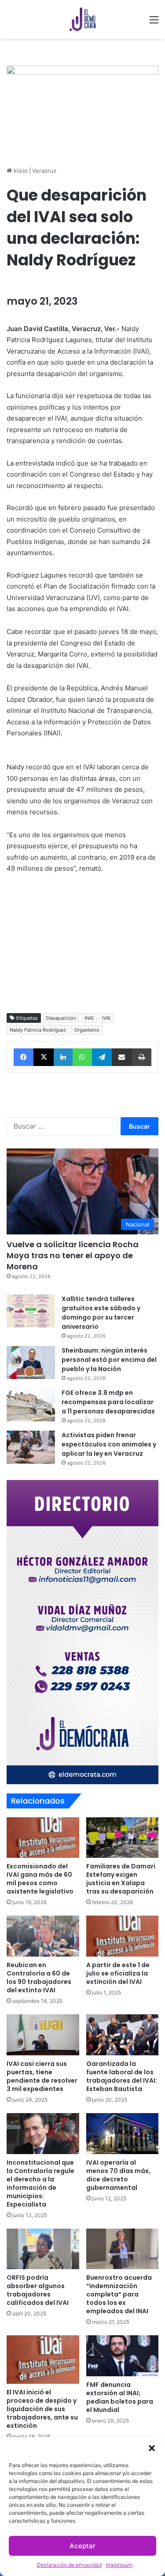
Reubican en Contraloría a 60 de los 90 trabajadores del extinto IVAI (39, 1978)
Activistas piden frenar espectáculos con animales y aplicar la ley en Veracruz (109, 1444)
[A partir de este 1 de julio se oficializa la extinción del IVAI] (123, 1936)
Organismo (87, 1030)
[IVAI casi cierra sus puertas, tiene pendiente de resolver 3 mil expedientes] (43, 2035)
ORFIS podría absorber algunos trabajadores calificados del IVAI (38, 2290)
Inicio (20, 171)
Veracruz (44, 171)
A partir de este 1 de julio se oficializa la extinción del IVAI (118, 1973)
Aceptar (82, 2546)
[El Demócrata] (83, 19)
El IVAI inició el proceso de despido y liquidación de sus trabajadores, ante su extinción (42, 2409)
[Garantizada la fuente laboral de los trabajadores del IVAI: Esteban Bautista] (123, 2035)
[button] (152, 2448)
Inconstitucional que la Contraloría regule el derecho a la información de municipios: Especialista (40, 2183)
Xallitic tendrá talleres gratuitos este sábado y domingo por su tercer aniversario (101, 1313)
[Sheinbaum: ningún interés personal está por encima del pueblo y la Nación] (31, 1363)
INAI (89, 1018)
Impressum (119, 2565)
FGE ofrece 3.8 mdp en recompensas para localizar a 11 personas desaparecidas (108, 1402)
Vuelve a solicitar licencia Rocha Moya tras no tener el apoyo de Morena (73, 1255)
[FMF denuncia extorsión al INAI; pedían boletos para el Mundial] (123, 2356)
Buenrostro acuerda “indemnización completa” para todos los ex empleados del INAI (119, 2294)
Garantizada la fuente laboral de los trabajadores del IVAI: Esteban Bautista (122, 2076)
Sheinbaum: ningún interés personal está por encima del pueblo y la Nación (109, 1360)
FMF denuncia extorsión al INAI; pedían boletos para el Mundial (120, 2397)
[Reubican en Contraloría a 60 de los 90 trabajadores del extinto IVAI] (43, 1936)
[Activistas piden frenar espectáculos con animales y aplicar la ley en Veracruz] (31, 1447)
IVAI (106, 1018)
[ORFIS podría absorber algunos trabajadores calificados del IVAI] (43, 2249)
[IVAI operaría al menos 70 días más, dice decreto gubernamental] (123, 2134)
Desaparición (61, 1018)
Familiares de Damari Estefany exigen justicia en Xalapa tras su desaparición (121, 1879)
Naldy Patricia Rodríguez (38, 1030)
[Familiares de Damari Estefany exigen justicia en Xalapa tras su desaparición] (123, 1838)
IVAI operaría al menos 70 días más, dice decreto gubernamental (118, 2175)
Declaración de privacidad (69, 2565)
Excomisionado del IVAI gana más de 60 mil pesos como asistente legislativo (40, 1879)
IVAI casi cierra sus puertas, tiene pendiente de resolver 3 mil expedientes (42, 2076)
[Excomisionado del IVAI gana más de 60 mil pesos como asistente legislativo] (43, 1838)
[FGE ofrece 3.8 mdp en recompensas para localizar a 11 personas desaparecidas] (31, 1405)
